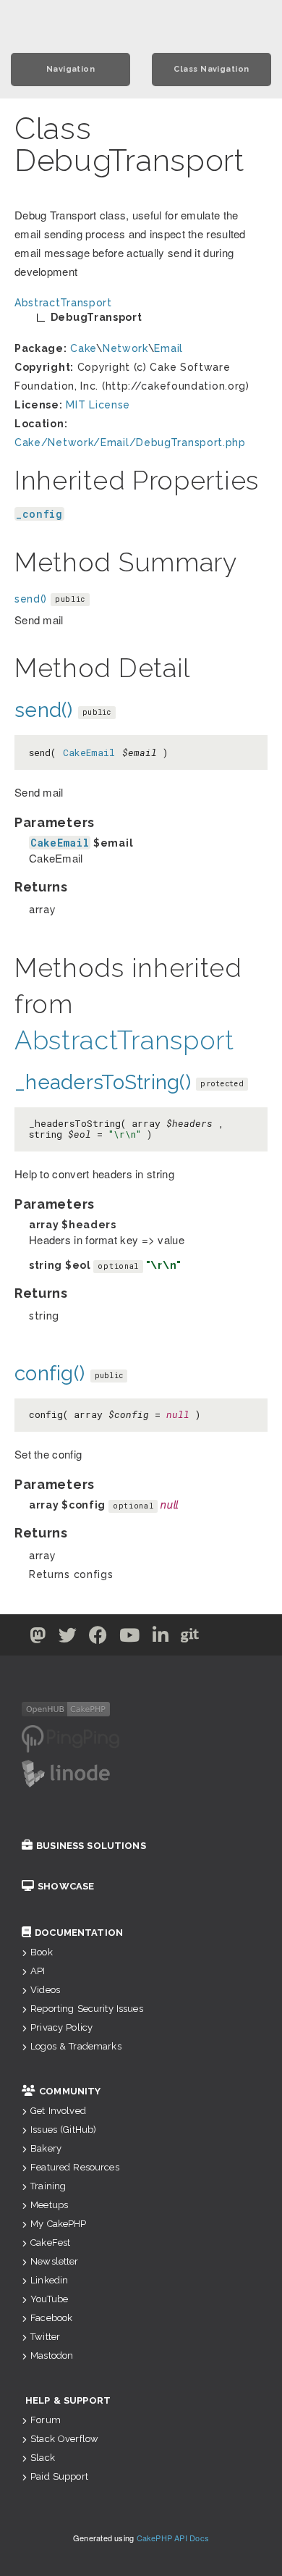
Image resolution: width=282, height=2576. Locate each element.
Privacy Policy (61, 2027)
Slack (43, 2458)
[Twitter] (38, 1638)
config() (50, 1373)
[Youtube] (130, 1638)
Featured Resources (75, 2167)
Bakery (46, 2148)
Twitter (45, 2337)
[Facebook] (98, 1638)
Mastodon (52, 2355)
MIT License (98, 405)
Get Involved (58, 2111)
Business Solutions (91, 1846)
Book (42, 1952)
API (38, 1971)
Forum (46, 2420)
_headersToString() (103, 1082)
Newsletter (54, 2261)
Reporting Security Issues (87, 2009)
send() (31, 599)
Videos (45, 1990)
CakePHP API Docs (173, 2538)
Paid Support (59, 2476)
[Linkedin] (161, 1638)
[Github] (190, 1638)
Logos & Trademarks (76, 2046)
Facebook (51, 2318)
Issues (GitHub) (63, 2130)
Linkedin (49, 2280)
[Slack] (219, 1638)
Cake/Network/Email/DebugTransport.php (130, 442)
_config (39, 514)
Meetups (49, 2205)
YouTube (49, 2299)
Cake (83, 348)
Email (168, 348)
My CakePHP (58, 2224)
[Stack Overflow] (245, 1638)
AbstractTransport (124, 1040)
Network (125, 348)
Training (48, 2186)
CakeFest (50, 2243)
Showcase (66, 1886)
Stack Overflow (64, 2439)
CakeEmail (89, 752)
